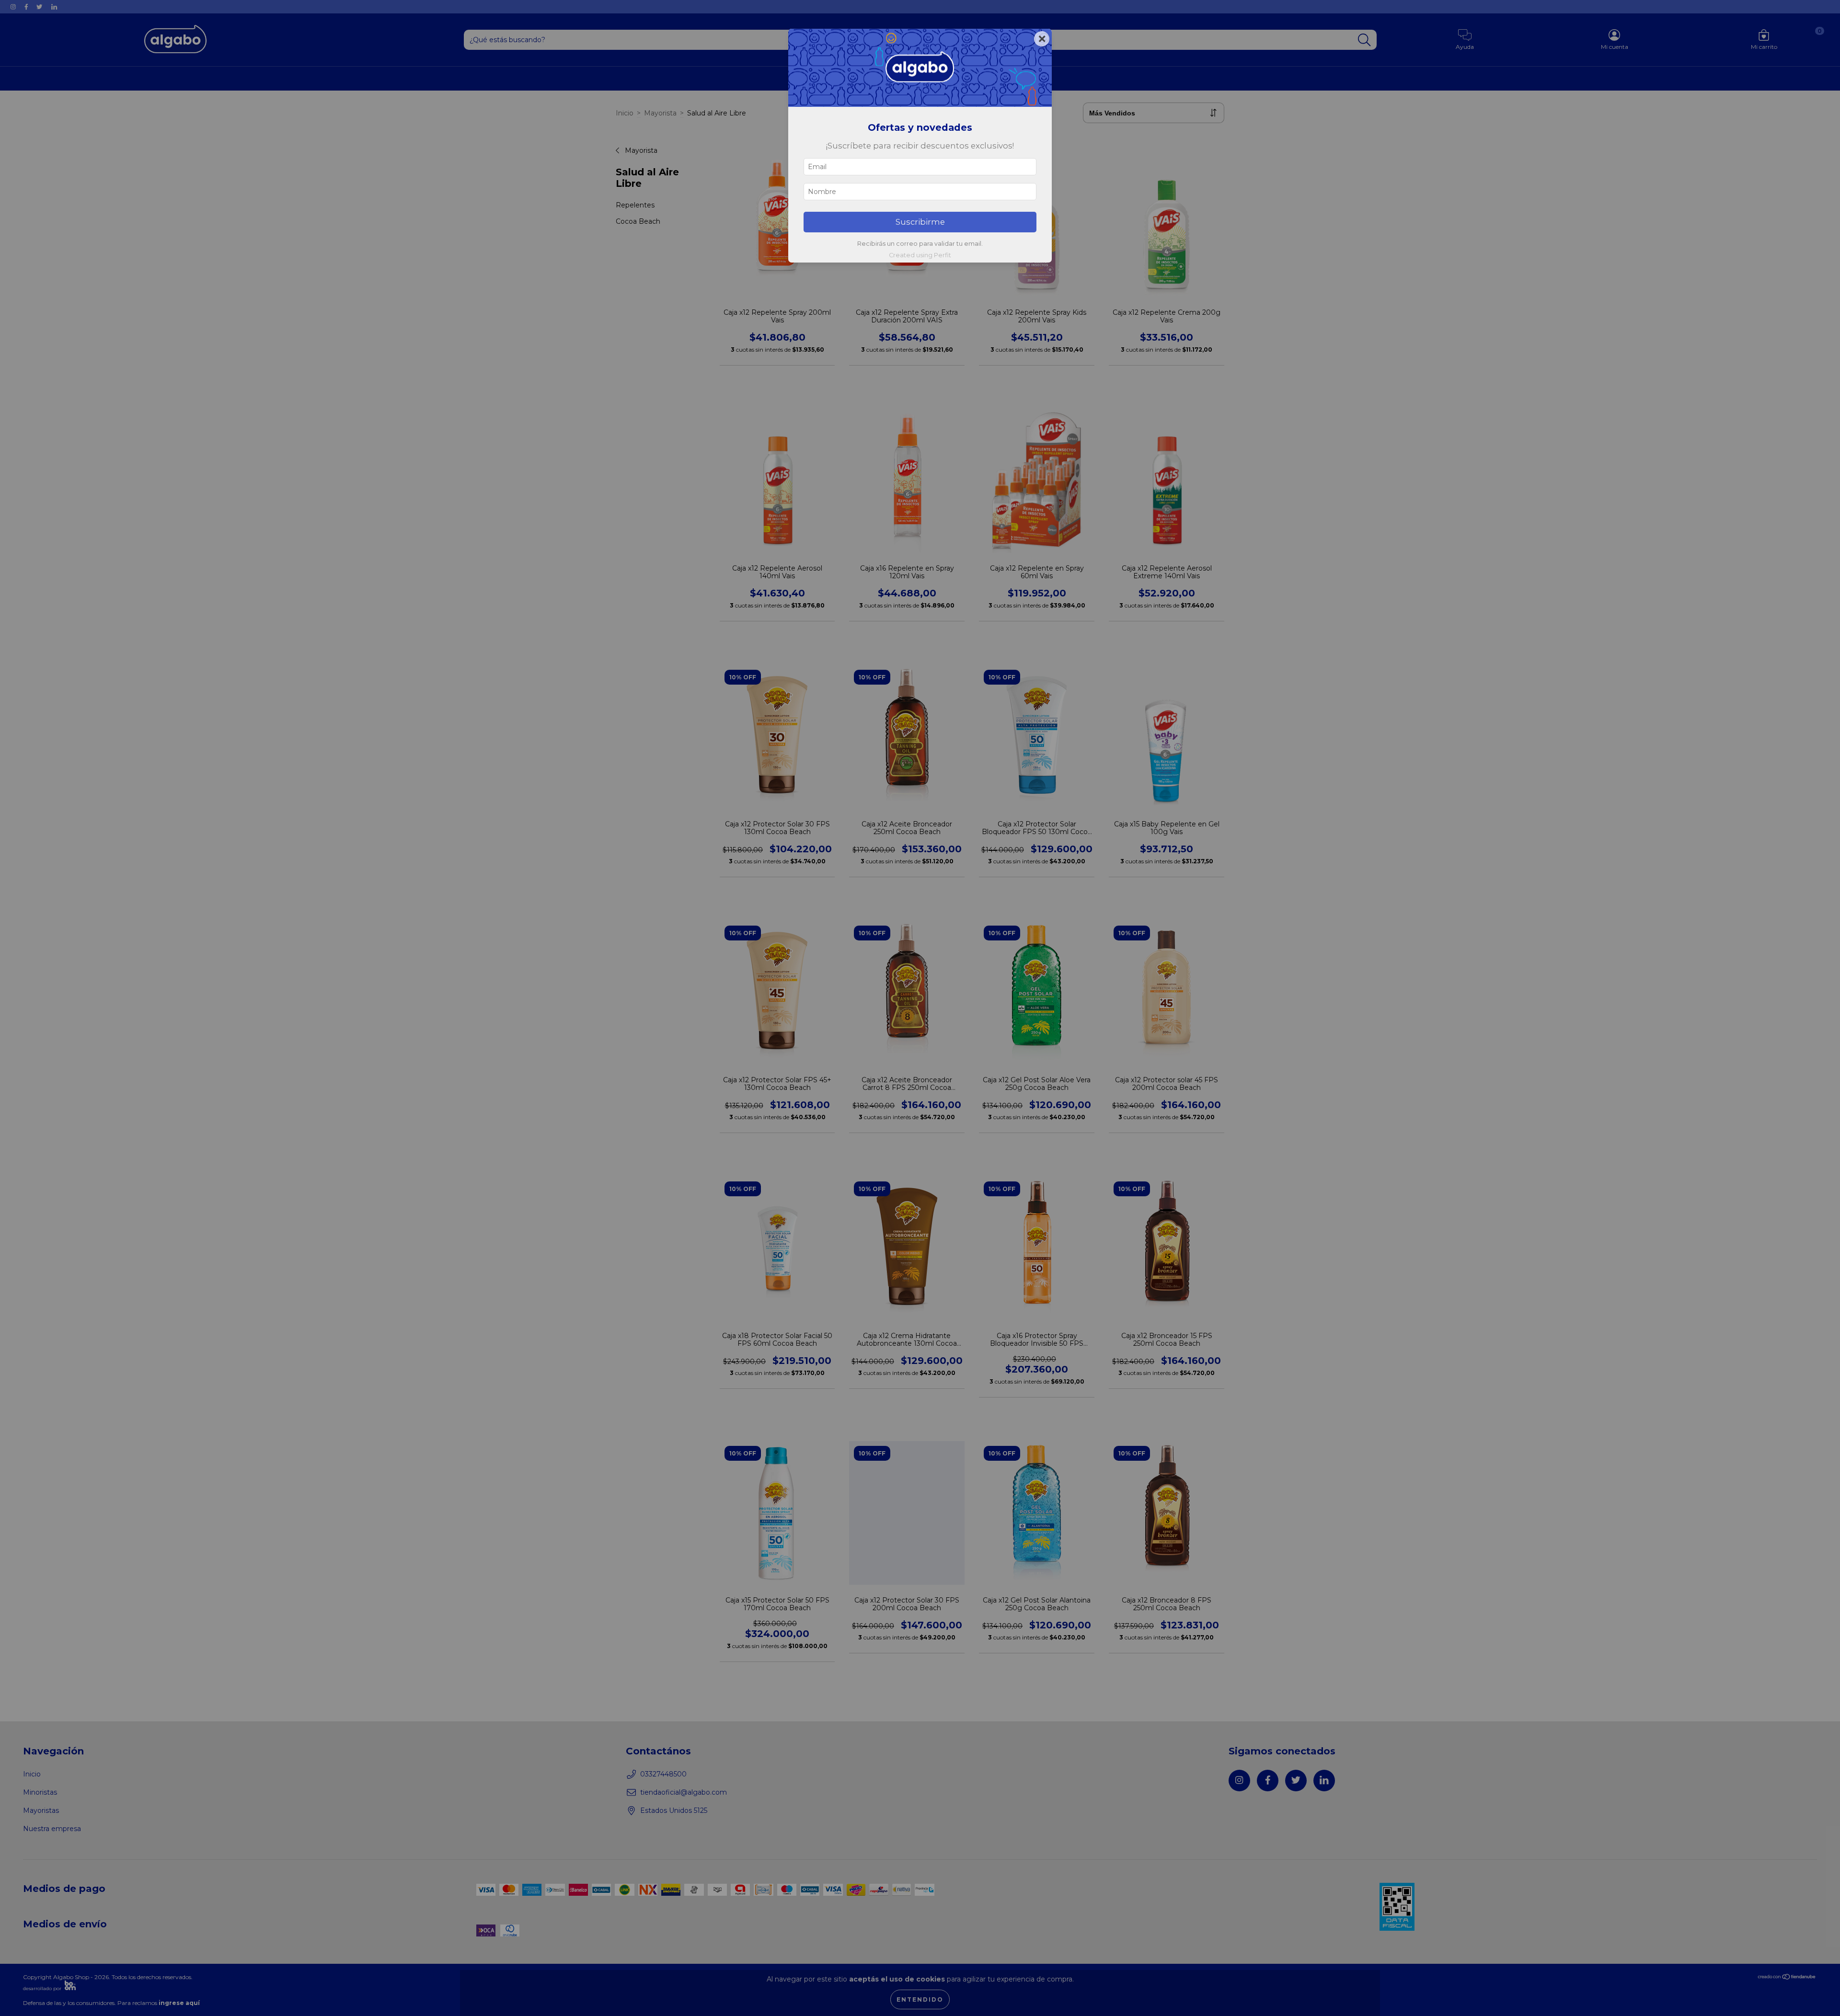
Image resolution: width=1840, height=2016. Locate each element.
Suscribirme (920, 222)
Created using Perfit (920, 255)
